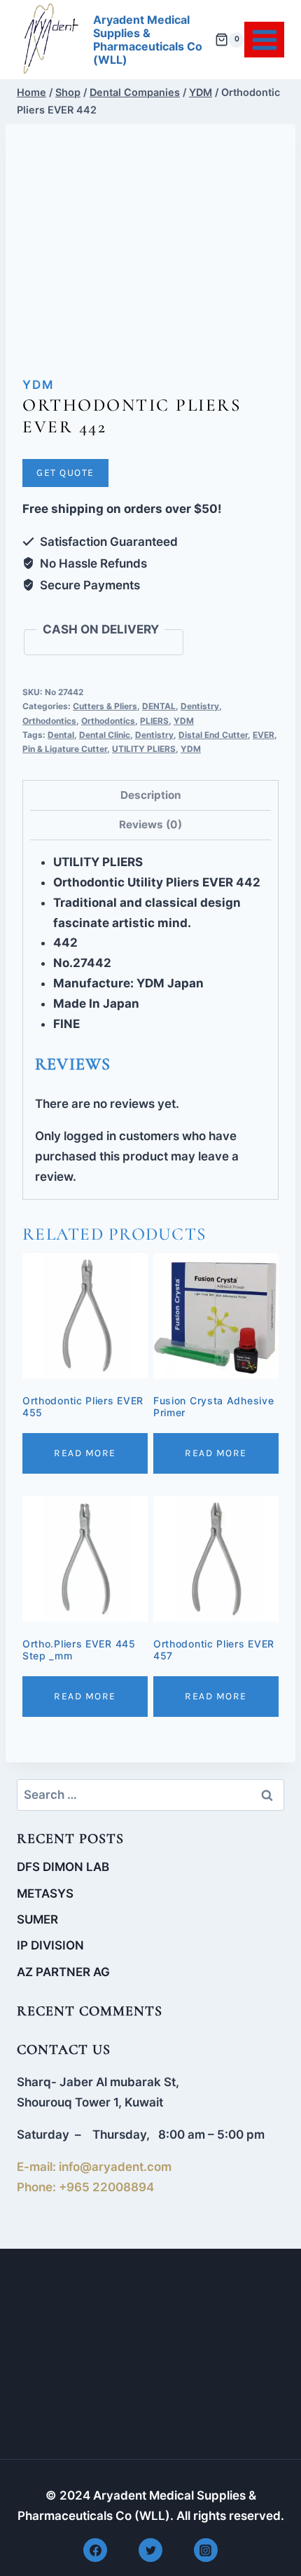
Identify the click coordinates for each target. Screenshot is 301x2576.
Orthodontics (49, 721)
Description (151, 795)
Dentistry (200, 706)
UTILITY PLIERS (144, 749)
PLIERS (154, 721)
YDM (38, 385)
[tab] (150, 795)
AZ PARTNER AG (63, 1972)
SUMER (37, 1919)
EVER (264, 735)
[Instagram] (206, 2550)
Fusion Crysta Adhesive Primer (213, 1406)
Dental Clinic (105, 735)
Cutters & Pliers (105, 706)
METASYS (45, 1893)
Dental (61, 735)
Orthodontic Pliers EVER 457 (214, 1650)
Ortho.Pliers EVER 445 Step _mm (79, 1650)
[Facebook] (95, 2550)
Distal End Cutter (213, 735)
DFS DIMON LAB (63, 1867)
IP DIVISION (50, 1945)
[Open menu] (264, 40)
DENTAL (159, 706)
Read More (85, 1453)
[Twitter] (150, 2550)
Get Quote (65, 473)
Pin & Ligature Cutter (65, 749)
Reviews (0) (150, 824)
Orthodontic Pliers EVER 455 (83, 1406)
